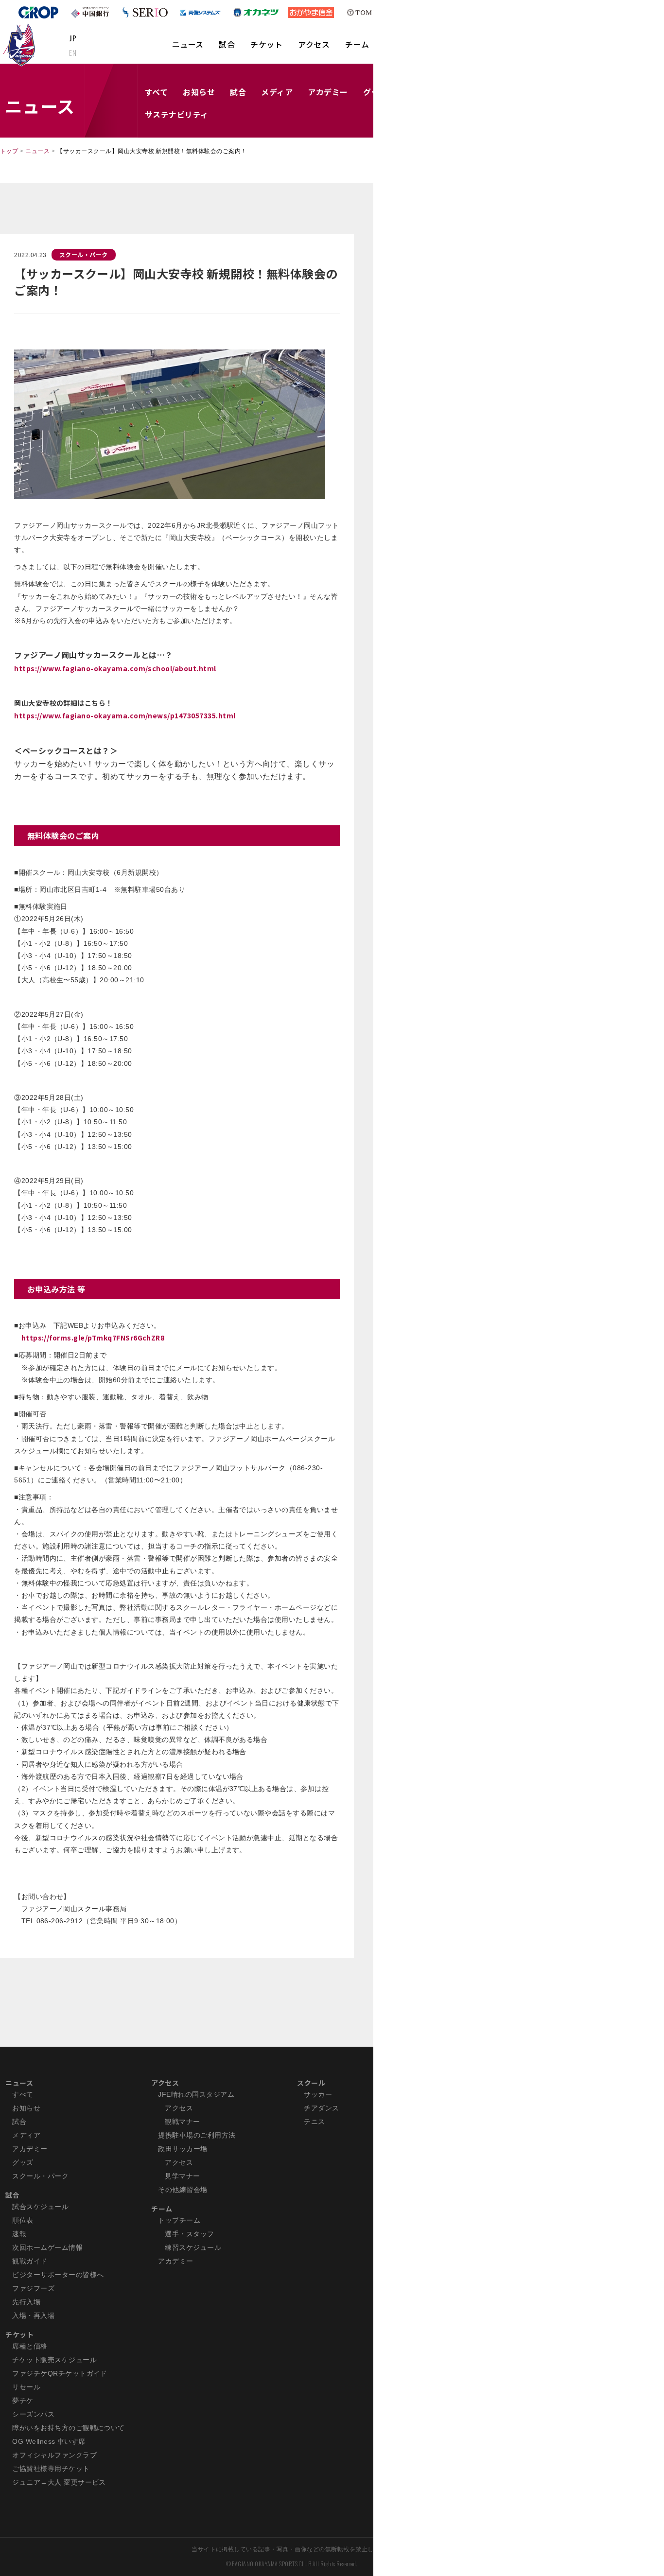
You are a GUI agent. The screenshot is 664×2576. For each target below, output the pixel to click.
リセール (26, 2387)
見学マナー (182, 2176)
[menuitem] (188, 49)
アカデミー (328, 92)
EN (73, 52)
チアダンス (321, 2108)
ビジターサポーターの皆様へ (58, 2275)
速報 (19, 2234)
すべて (156, 92)
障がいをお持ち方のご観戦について (69, 2428)
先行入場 (26, 2302)
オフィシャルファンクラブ (54, 2455)
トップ (9, 151)
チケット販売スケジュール (54, 2360)
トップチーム (179, 2220)
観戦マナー (182, 2122)
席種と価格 (30, 2346)
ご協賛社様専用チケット (51, 2469)
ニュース (188, 44)
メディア (277, 92)
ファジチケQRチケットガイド (60, 2373)
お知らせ (199, 92)
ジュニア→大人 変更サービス (59, 2482)
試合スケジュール (40, 2207)
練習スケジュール (193, 2247)
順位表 (23, 2220)
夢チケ (23, 2401)
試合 (227, 44)
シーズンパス (33, 2414)
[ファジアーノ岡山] (21, 44)
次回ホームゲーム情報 (47, 2247)
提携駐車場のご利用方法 (197, 2135)
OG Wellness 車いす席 (49, 2441)
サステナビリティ (177, 114)
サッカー (318, 2094)
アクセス (314, 44)
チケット (266, 44)
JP (73, 38)
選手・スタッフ (189, 2234)
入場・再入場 (33, 2315)
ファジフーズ (33, 2288)
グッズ (23, 2162)
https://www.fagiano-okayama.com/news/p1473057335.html (125, 715)
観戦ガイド (30, 2261)
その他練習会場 (183, 2190)
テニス (314, 2122)
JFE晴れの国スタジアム (196, 2094)
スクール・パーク (84, 254)
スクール (311, 2083)
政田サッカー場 (183, 2149)
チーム (357, 44)
